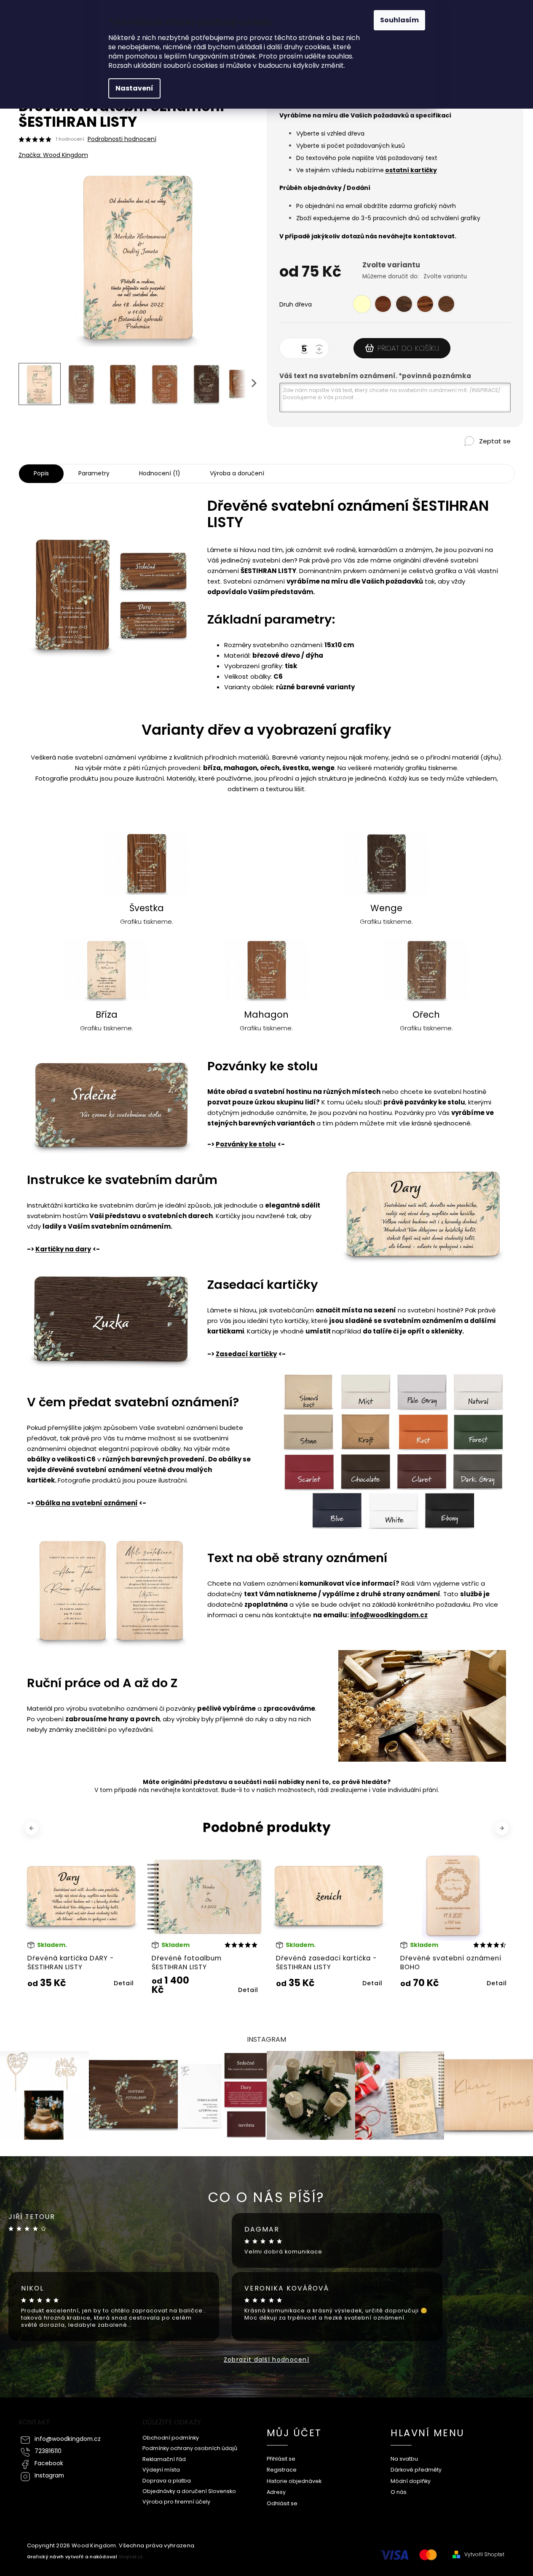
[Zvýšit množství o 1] (321, 350)
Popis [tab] (41, 473)
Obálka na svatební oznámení (87, 1503)
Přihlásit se (281, 2459)
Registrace (282, 2470)
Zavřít (473, 455)
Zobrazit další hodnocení (266, 2360)
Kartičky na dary (63, 1249)
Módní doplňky (411, 2481)
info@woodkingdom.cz (389, 1615)
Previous (33, 1828)
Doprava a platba (167, 2481)
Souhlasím (399, 20)
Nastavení (134, 88)
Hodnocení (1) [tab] (160, 473)
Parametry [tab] (94, 473)
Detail (124, 1990)
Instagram (49, 2476)
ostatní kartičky (411, 170)
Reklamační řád (164, 2459)
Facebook (49, 2463)
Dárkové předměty (416, 2470)
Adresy (276, 2492)
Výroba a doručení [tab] (237, 473)
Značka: (53, 155)
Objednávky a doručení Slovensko (189, 2491)
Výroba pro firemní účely (176, 2502)
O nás (399, 2492)
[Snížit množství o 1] (306, 350)
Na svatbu (404, 2459)
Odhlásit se (282, 2503)
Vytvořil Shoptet (484, 2555)
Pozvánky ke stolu (246, 1144)
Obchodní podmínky (171, 2438)
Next (503, 1828)
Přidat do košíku (408, 348)
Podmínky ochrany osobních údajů (190, 2448)
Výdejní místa (161, 2470)
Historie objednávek (294, 2481)
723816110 (48, 2451)
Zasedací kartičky (246, 1354)
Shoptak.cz (131, 2557)
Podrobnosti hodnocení (122, 139)
